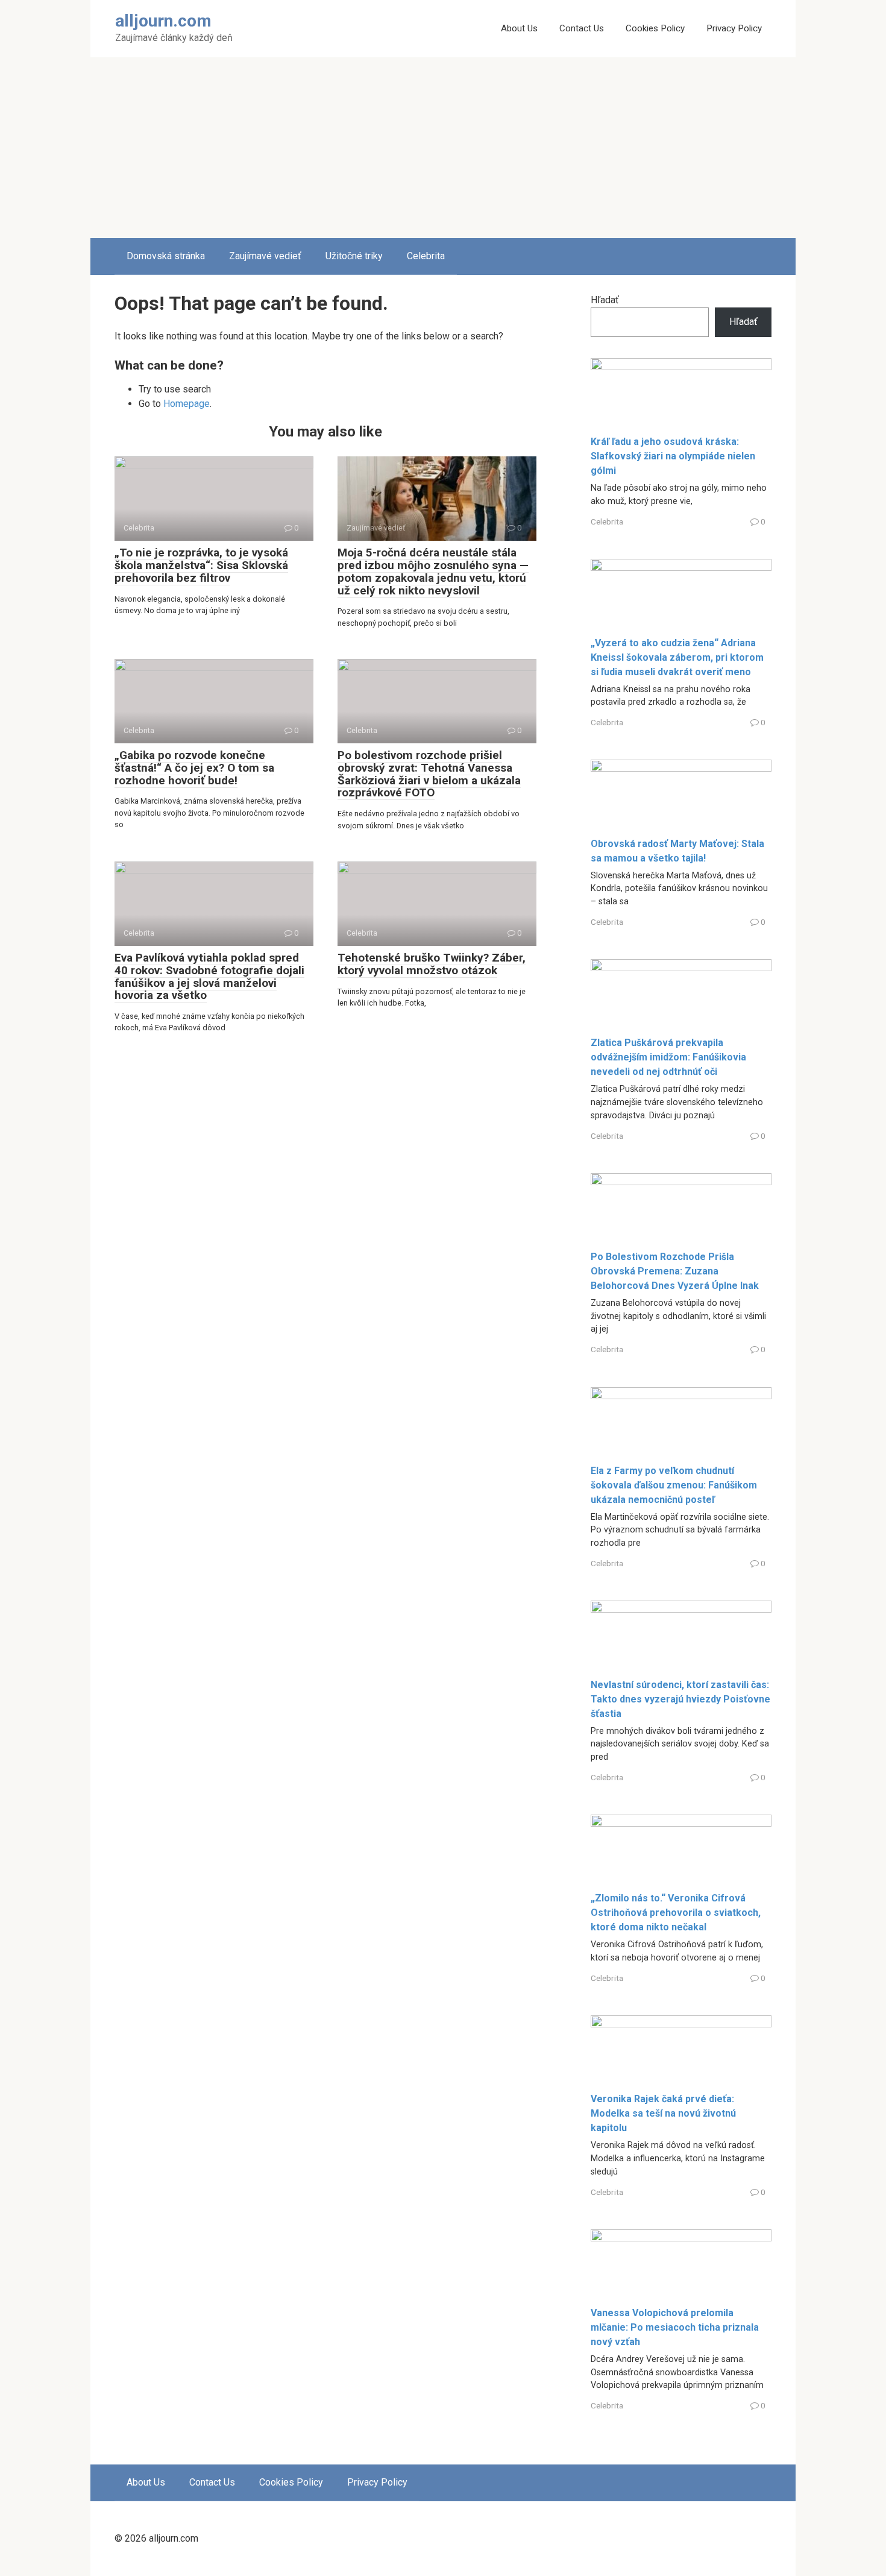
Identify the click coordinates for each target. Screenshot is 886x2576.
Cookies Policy (655, 28)
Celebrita (426, 256)
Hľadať (605, 300)
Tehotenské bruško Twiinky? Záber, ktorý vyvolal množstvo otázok (432, 964)
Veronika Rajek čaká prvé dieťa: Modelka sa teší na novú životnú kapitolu (663, 2113)
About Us (519, 28)
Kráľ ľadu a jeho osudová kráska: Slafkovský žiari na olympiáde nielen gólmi (673, 456)
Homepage (187, 404)
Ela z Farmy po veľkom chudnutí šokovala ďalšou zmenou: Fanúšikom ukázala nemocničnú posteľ (674, 1485)
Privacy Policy (734, 28)
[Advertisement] (443, 148)
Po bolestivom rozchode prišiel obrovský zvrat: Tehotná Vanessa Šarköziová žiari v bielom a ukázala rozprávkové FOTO (429, 774)
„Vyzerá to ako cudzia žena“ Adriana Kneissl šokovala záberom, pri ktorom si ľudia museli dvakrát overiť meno (677, 657)
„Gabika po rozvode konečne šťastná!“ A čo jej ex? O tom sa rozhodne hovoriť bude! (194, 768)
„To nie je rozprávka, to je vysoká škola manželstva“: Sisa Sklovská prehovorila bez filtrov (201, 565)
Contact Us (582, 28)
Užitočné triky (354, 256)
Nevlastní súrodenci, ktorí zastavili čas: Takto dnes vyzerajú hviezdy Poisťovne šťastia (680, 1699)
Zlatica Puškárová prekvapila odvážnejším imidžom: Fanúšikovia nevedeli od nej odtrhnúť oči (668, 1057)
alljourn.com (163, 21)
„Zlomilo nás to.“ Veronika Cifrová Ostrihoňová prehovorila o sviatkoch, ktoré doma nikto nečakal (676, 1913)
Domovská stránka (166, 256)
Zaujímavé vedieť (265, 256)
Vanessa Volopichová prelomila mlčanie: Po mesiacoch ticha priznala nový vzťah (675, 2327)
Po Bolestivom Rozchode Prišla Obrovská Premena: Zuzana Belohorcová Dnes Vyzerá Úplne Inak (675, 1271)
